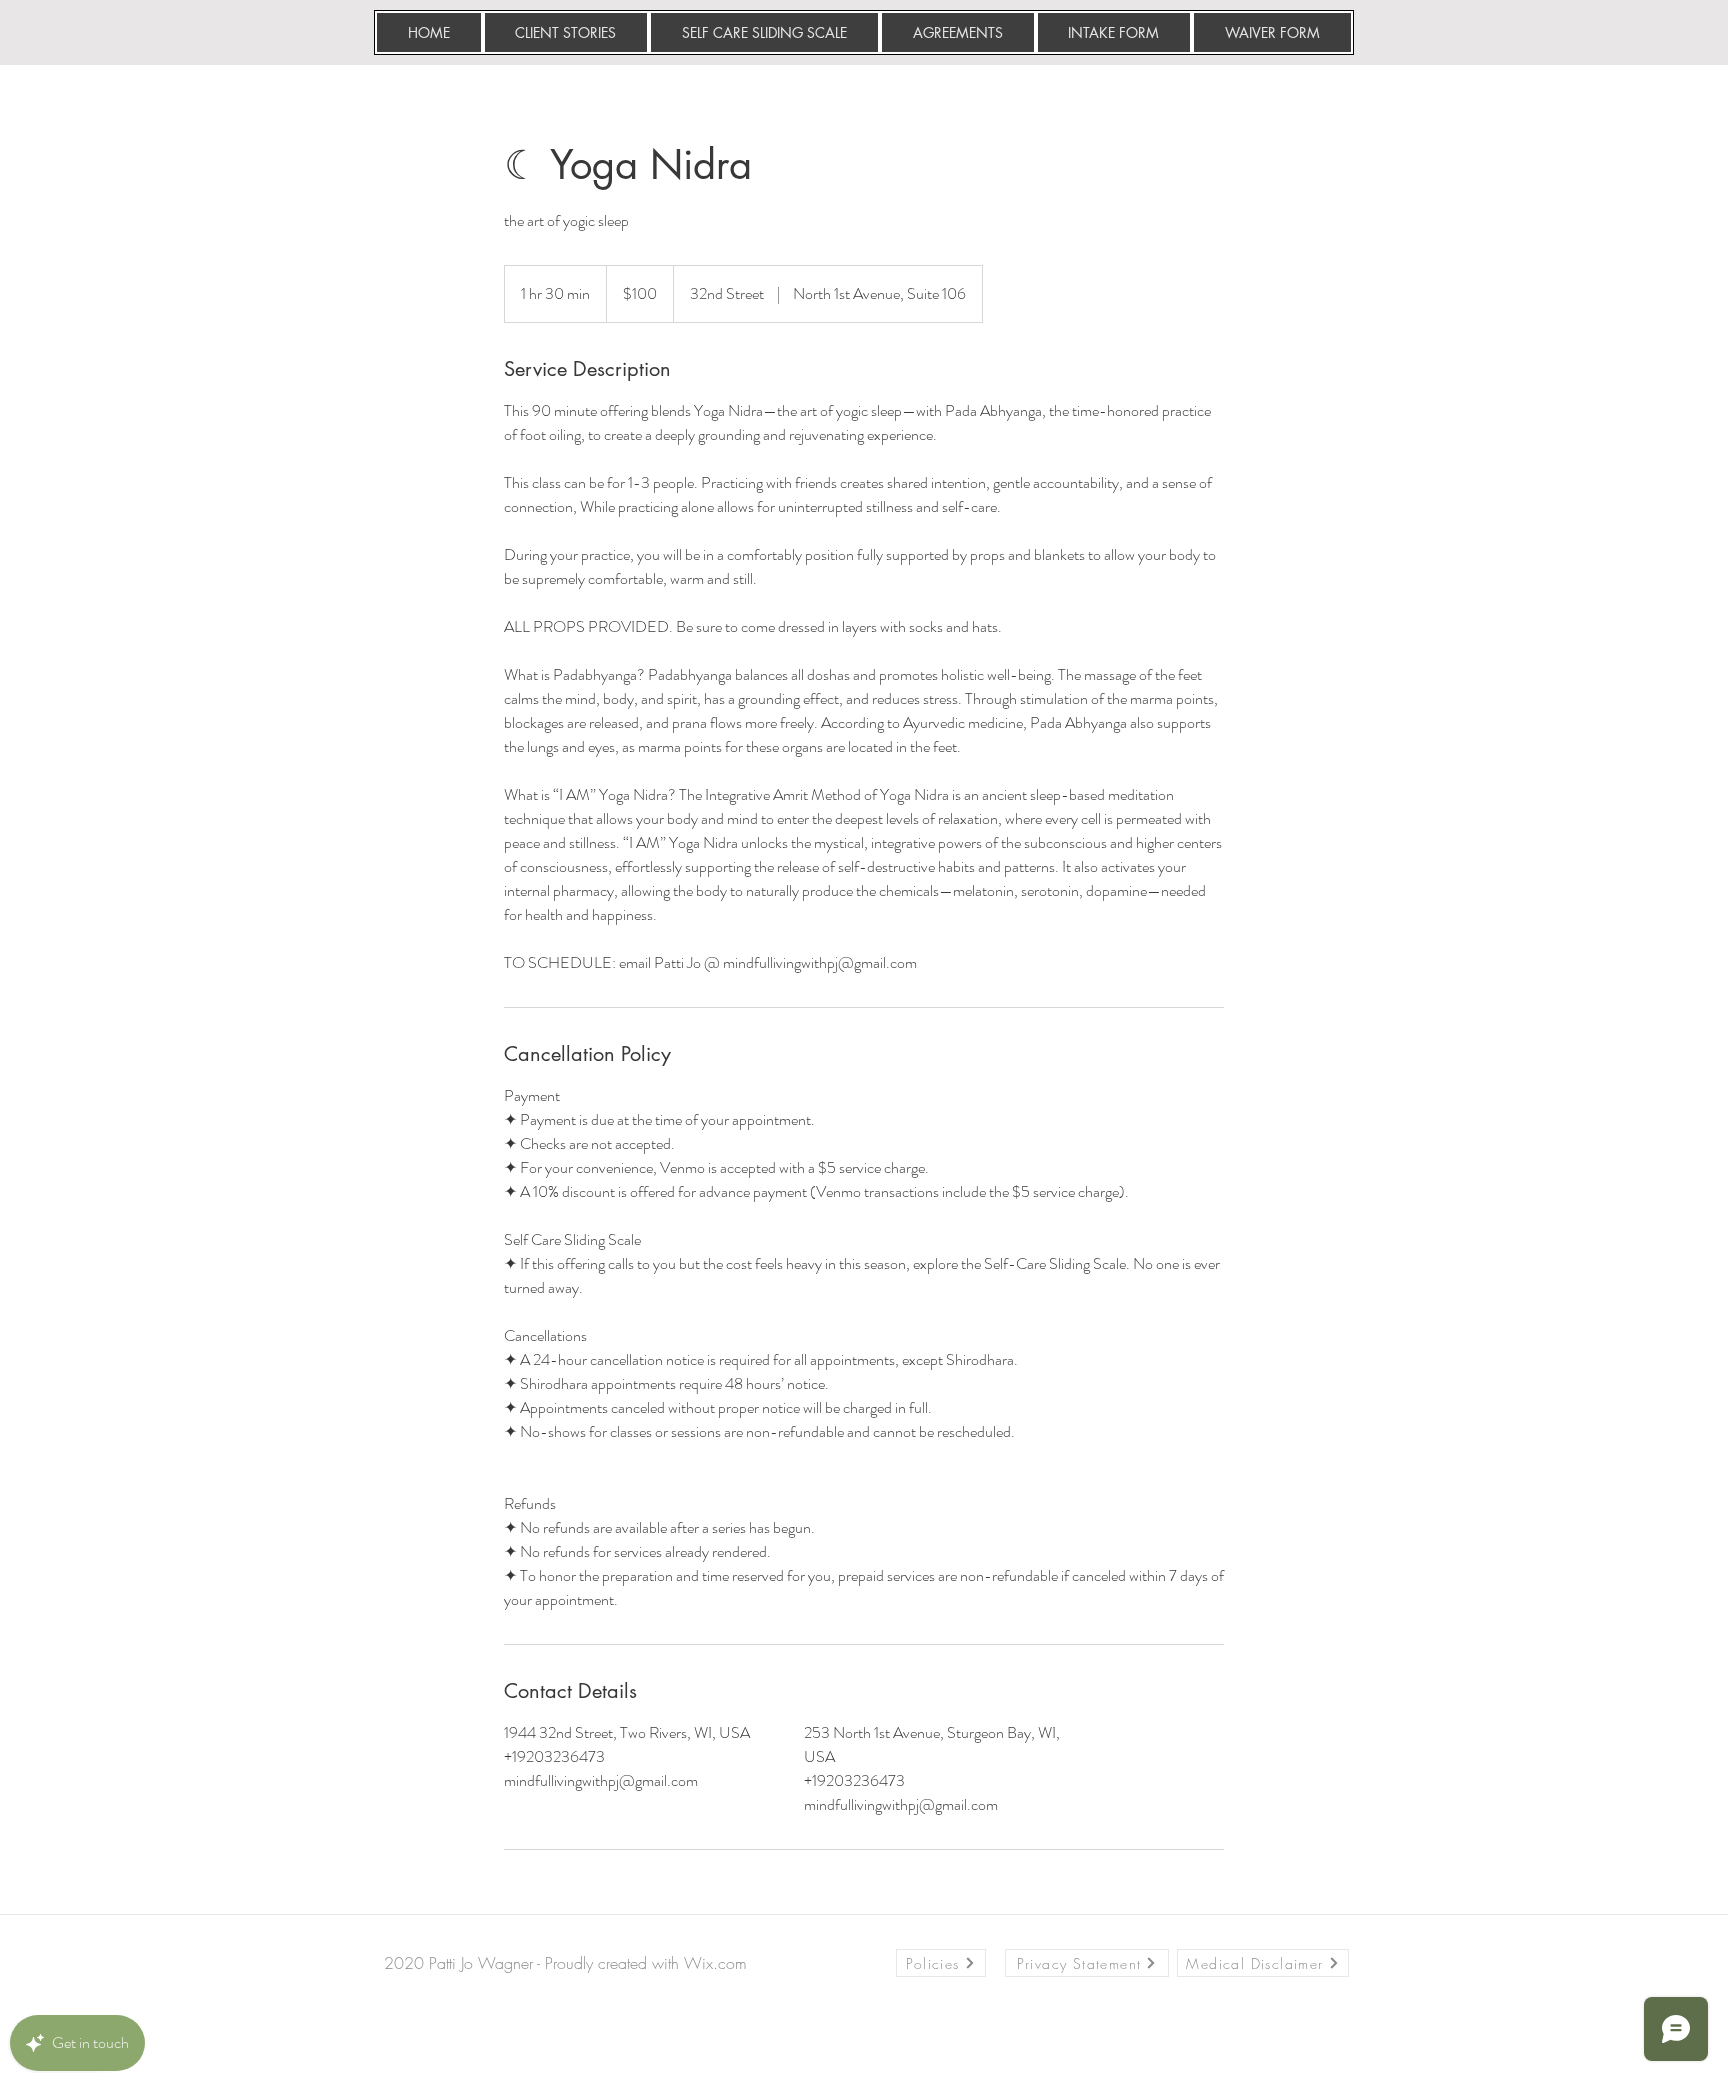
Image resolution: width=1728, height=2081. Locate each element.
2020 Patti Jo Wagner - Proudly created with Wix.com (565, 1963)
